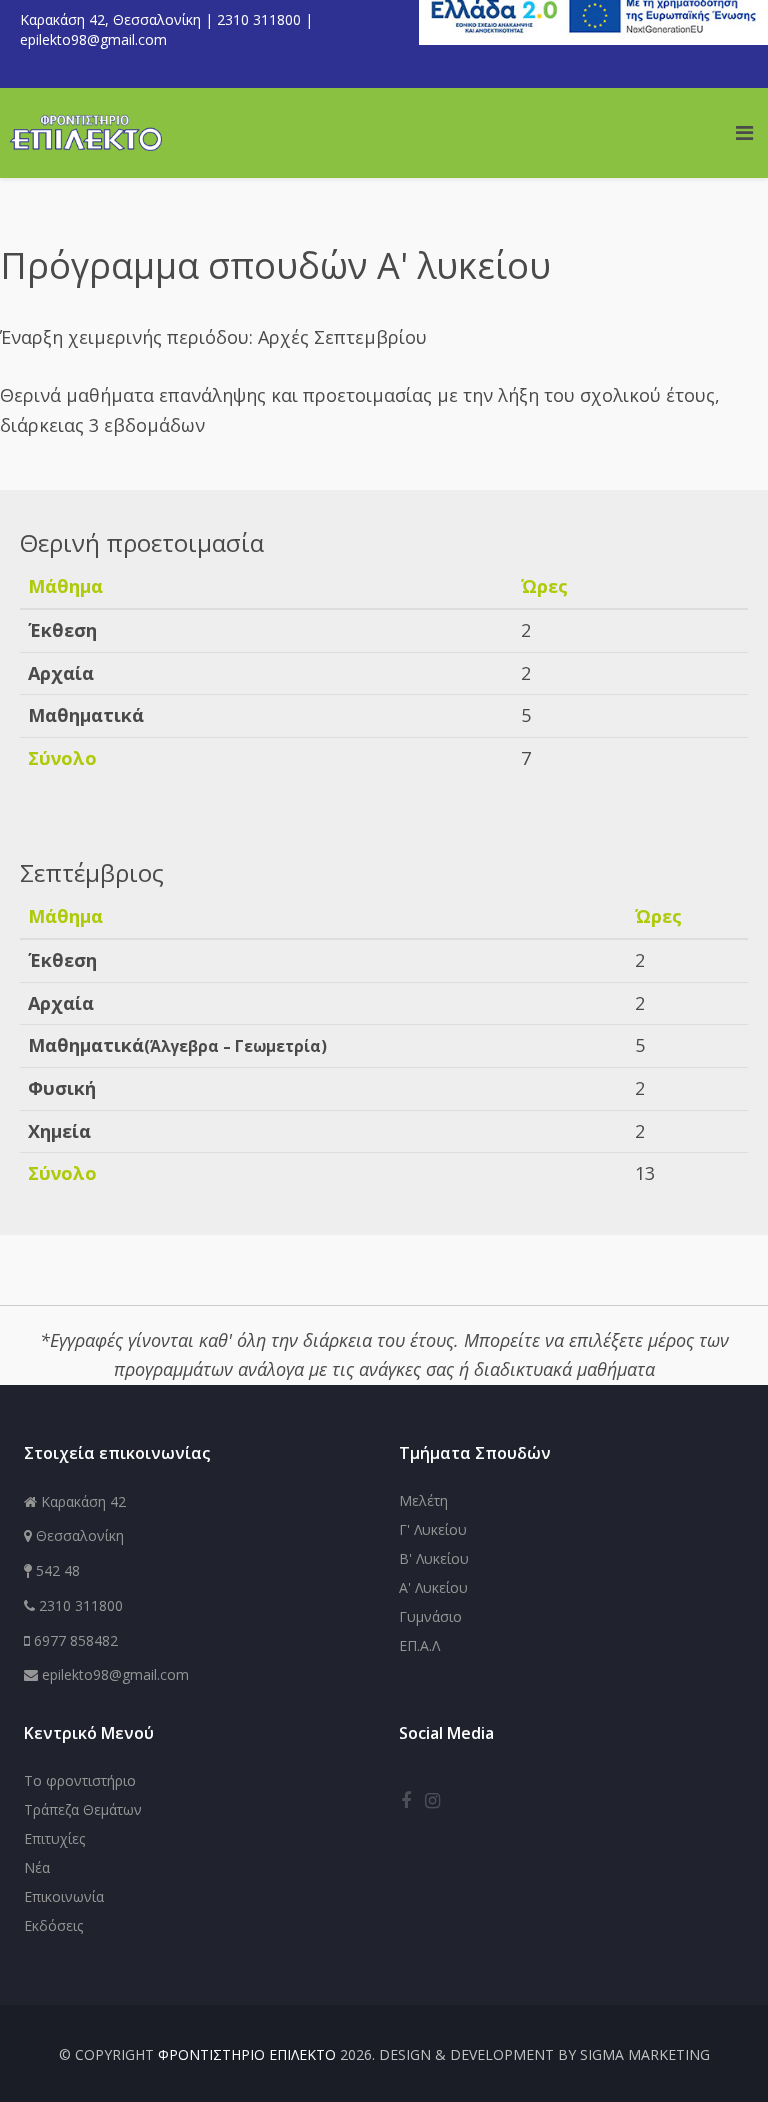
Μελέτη (423, 1500)
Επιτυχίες (54, 1838)
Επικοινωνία (64, 1896)
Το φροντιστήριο (80, 1780)
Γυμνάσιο (430, 1616)
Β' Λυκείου (434, 1558)
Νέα (37, 1867)
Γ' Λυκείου (433, 1529)
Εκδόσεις (53, 1925)
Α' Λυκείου (433, 1587)
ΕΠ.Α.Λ (419, 1645)
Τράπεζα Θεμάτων (83, 1809)
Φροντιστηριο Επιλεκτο (247, 2054)
